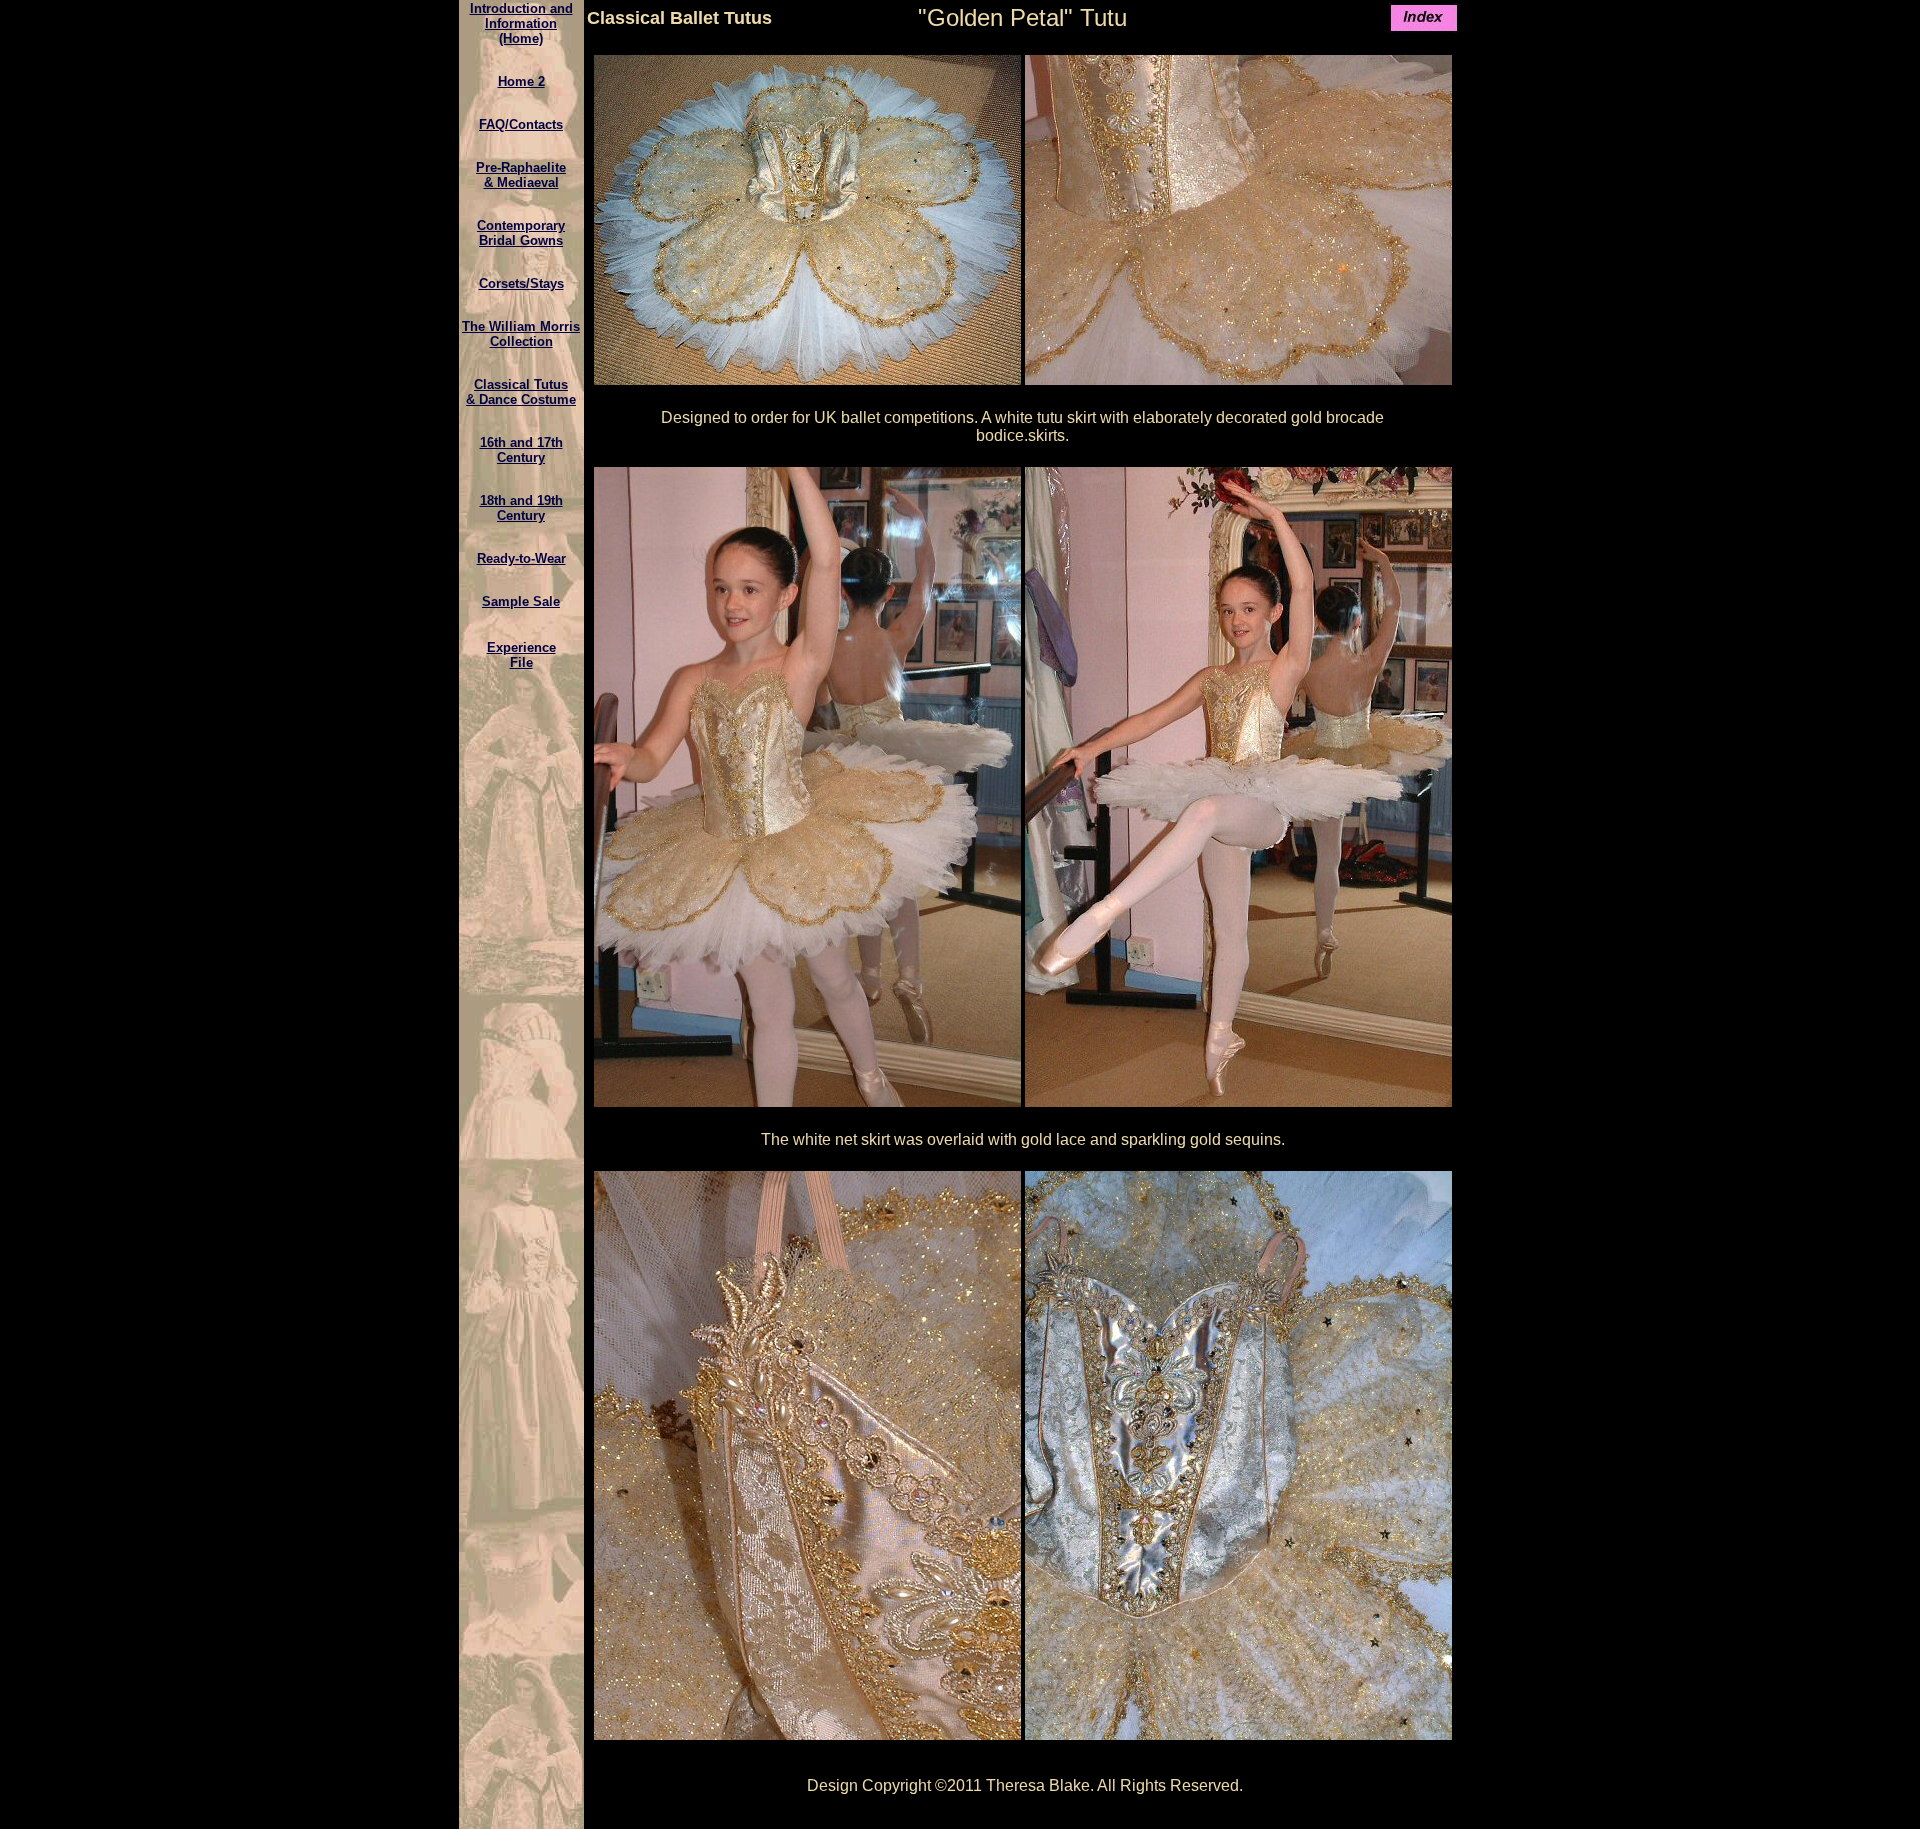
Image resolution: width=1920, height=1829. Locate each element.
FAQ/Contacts (521, 124)
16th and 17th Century (521, 450)
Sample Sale (521, 601)
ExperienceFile (521, 655)
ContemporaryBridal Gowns (521, 233)
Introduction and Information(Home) (521, 23)
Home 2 (521, 81)
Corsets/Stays (521, 283)
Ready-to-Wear (521, 558)
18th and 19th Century (521, 508)
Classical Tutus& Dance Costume (521, 392)
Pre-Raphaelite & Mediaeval (521, 175)
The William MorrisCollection (521, 334)
